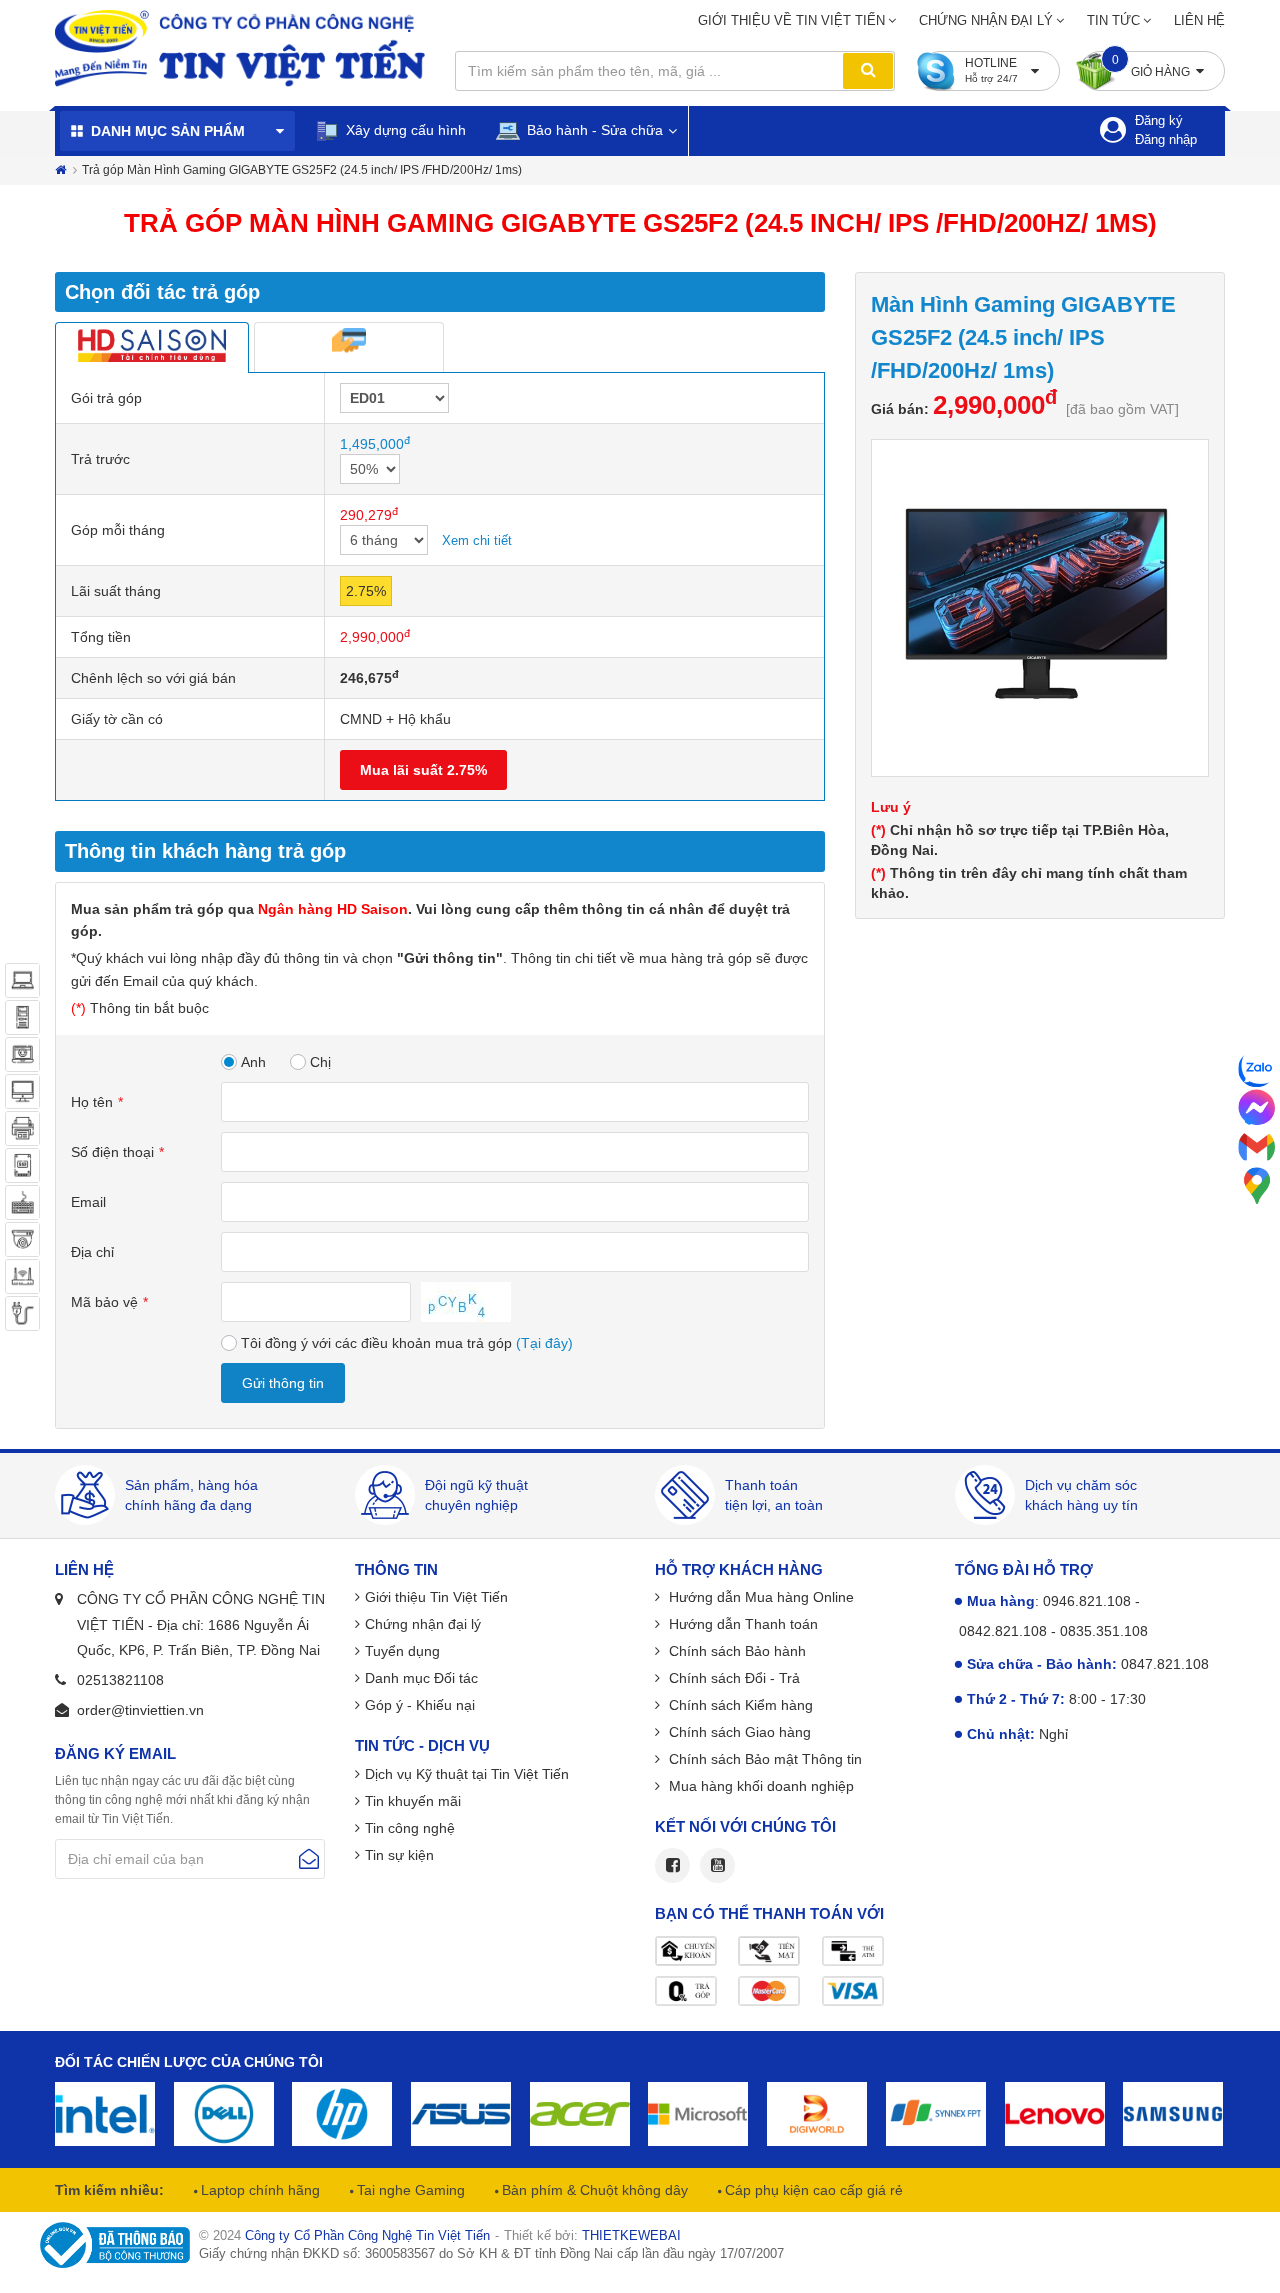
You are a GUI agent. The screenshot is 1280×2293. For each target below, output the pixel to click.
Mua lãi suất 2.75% (423, 770)
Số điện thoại (112, 1152)
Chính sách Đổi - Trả (732, 1678)
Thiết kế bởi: (592, 2235)
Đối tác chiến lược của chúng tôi (189, 2062)
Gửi (309, 1859)
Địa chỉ (92, 1252)
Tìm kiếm (868, 71)
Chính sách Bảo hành (735, 1651)
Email (88, 1202)
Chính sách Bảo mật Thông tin (763, 1759)
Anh (253, 1062)
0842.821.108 (1003, 1631)
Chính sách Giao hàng (738, 1732)
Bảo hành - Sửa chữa (593, 130)
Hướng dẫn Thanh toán (741, 1624)
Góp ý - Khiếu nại (420, 1705)
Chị (320, 1062)
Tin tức (1113, 20)
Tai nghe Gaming (409, 2190)
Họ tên (92, 1102)
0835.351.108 (1104, 1631)
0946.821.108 (1087, 1601)
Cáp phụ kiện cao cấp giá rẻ (812, 2190)
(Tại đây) (544, 1343)
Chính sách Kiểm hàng (739, 1705)
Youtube (717, 1865)
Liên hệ (1199, 20)
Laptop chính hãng (258, 2190)
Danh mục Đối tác (421, 1678)
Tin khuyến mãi (413, 1801)
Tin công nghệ (410, 1828)
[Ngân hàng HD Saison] (152, 347)
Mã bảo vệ (104, 1302)
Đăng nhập (1166, 139)
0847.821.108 (1165, 1664)
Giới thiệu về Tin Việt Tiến (791, 20)
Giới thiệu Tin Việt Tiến (436, 1597)
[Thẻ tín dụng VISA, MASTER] (349, 347)
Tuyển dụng (402, 1651)
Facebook (672, 1865)
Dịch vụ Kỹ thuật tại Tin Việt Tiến (467, 1774)
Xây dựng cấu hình (404, 130)
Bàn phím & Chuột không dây (593, 2190)
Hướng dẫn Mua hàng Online (759, 1597)
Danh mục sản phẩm (168, 131)
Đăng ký (1159, 120)
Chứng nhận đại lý (986, 20)
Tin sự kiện (399, 1855)
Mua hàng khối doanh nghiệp (759, 1786)
